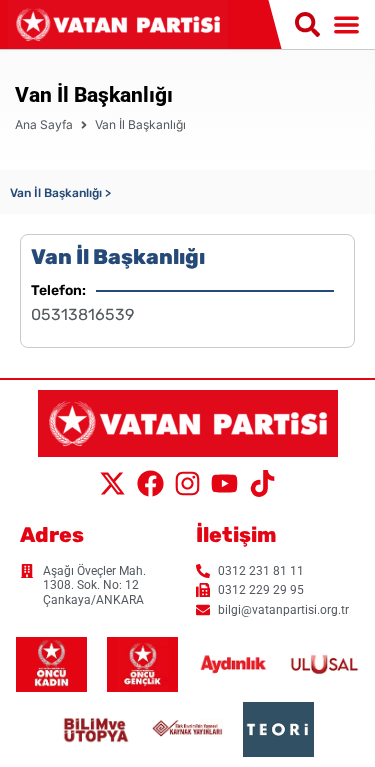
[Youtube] (225, 483)
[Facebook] (150, 483)
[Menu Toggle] (346, 24)
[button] (60, 192)
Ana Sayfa (44, 124)
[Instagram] (187, 483)
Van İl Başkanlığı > (60, 193)
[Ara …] (307, 25)
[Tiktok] (262, 483)
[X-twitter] (113, 483)
